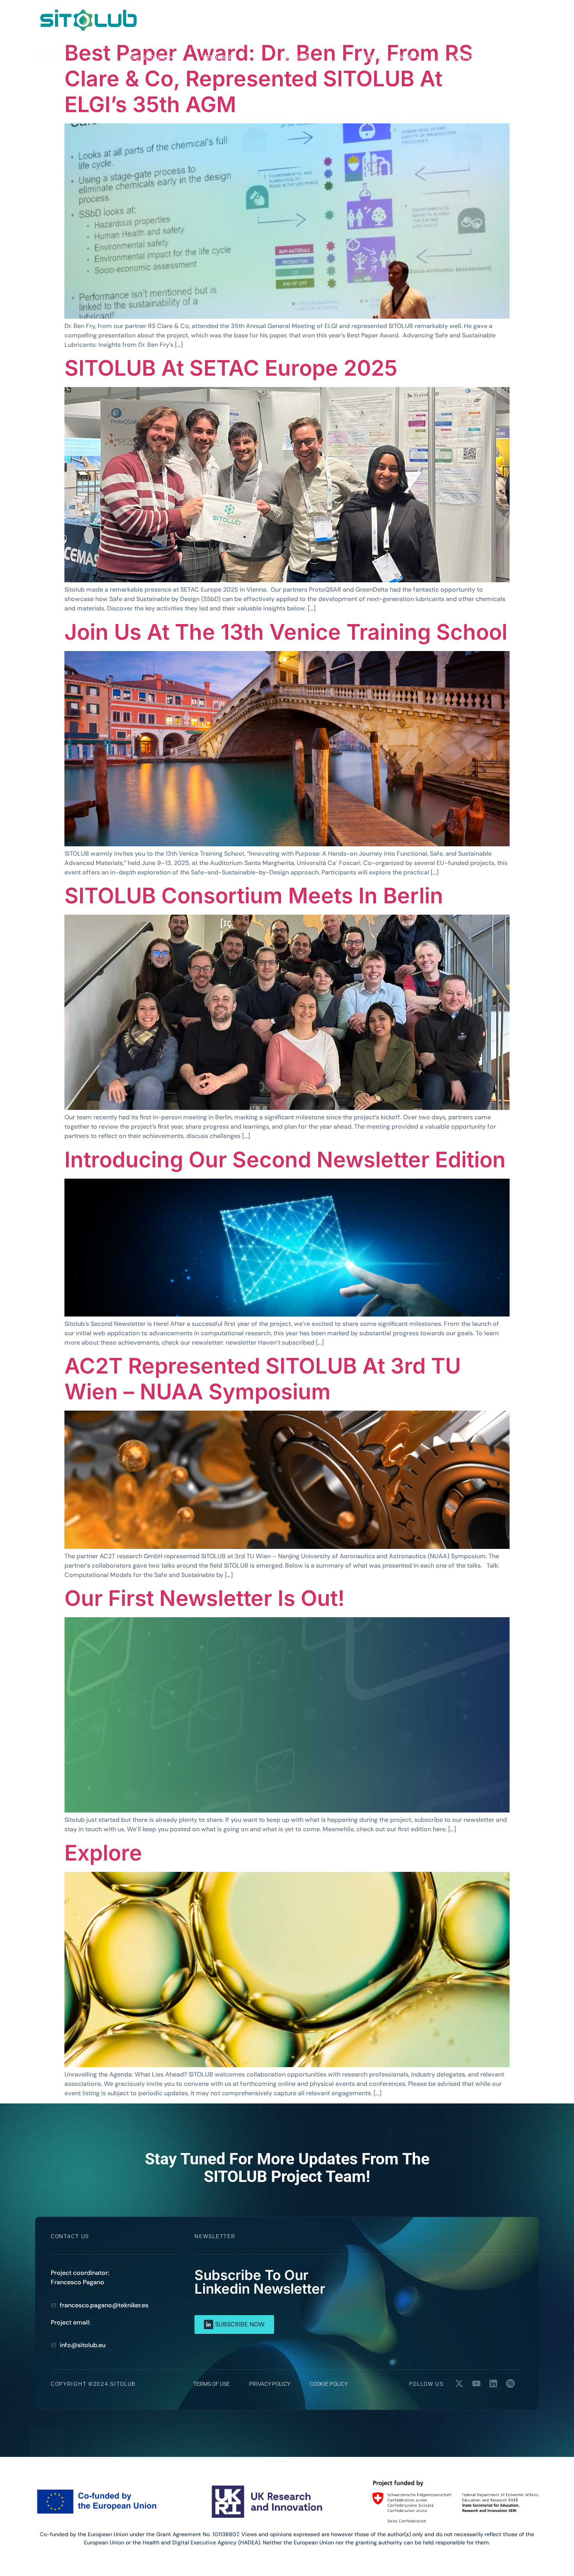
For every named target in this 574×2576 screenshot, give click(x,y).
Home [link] (43, 57)
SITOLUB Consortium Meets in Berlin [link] (254, 896)
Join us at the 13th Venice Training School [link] (286, 632)
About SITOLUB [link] (143, 57)
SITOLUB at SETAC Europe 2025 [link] (231, 368)
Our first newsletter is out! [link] (205, 1598)
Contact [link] (462, 57)
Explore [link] (103, 1853)
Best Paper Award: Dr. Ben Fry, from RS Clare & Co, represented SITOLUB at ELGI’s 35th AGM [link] (269, 78)
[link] (88, 20)
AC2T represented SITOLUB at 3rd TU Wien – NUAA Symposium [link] (263, 1379)
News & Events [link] (389, 57)
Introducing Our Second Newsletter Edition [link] (285, 1160)
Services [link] (298, 57)
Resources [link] (219, 57)
